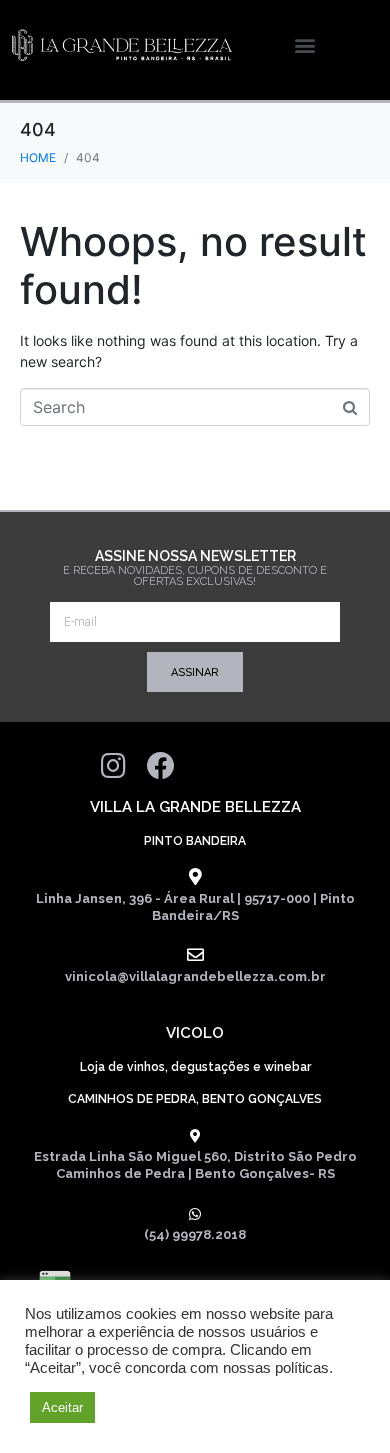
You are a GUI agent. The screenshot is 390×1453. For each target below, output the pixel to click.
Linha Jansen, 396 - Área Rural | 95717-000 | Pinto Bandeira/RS (195, 907)
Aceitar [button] (62, 1407)
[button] (304, 45)
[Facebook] (161, 766)
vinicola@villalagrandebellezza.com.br (195, 976)
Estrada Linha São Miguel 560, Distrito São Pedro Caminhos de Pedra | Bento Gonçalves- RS (195, 1165)
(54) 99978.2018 (195, 1234)
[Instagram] (113, 766)
